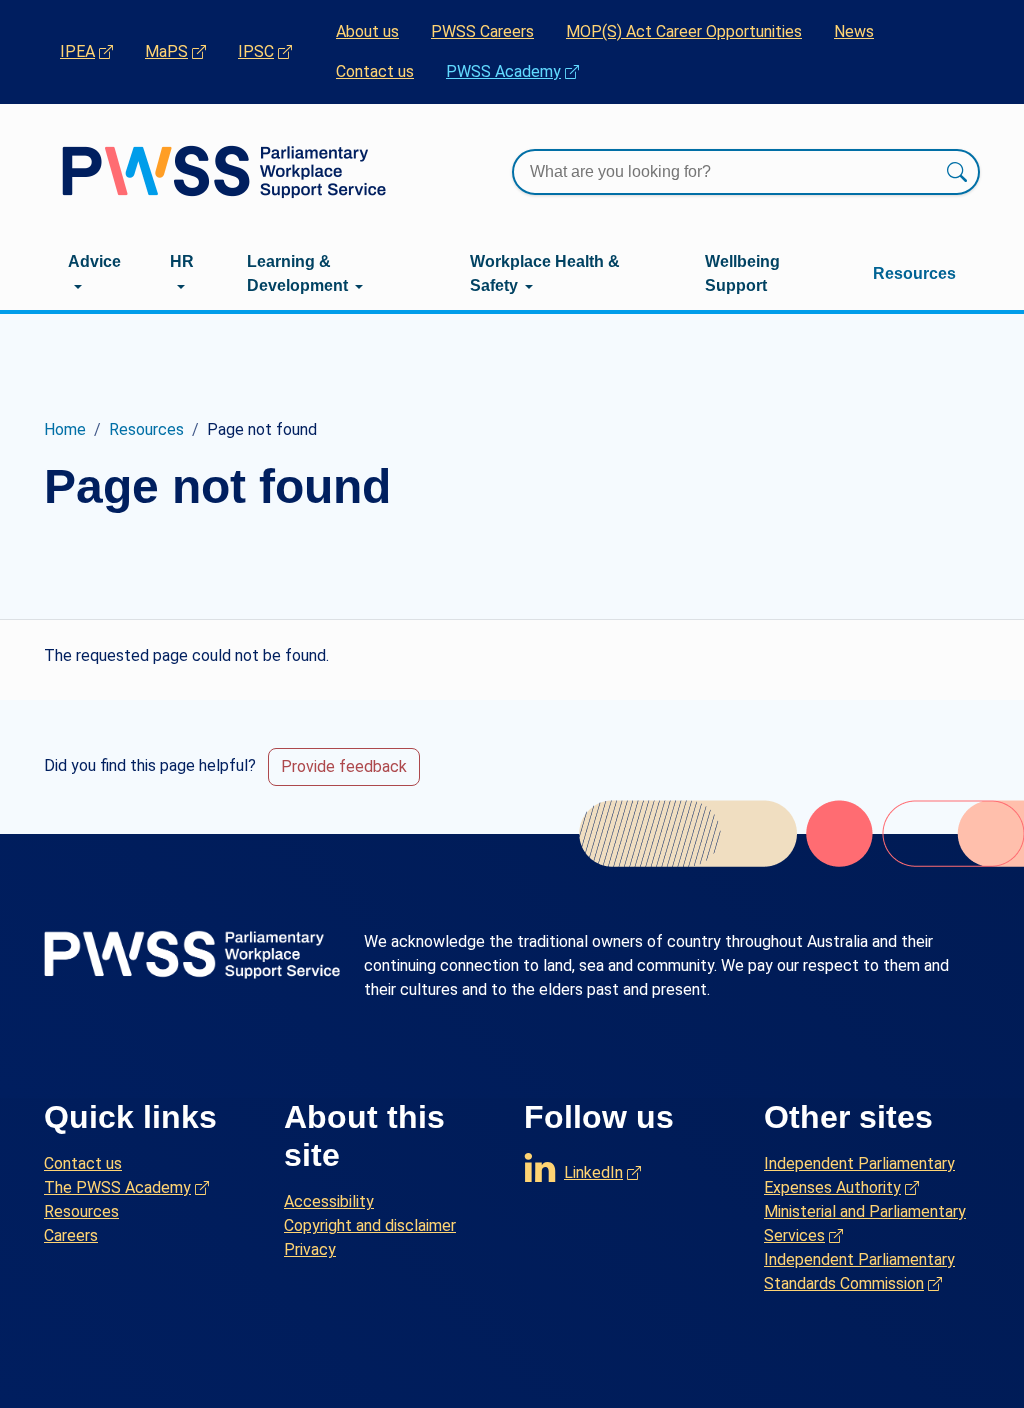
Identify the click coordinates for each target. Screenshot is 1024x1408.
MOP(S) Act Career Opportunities (684, 31)
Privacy (310, 1249)
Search (957, 172)
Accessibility (329, 1201)
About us (367, 31)
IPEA (94, 51)
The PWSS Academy (126, 1187)
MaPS (183, 51)
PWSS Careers (482, 31)
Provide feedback (344, 766)
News (854, 31)
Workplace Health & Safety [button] (545, 273)
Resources (914, 273)
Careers (71, 1235)
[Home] (224, 171)
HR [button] (182, 261)
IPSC (273, 51)
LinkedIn (602, 1167)
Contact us (375, 71)
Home (65, 429)
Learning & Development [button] (297, 273)
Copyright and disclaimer (370, 1225)
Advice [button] (94, 261)
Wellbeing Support (742, 273)
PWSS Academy (520, 71)
